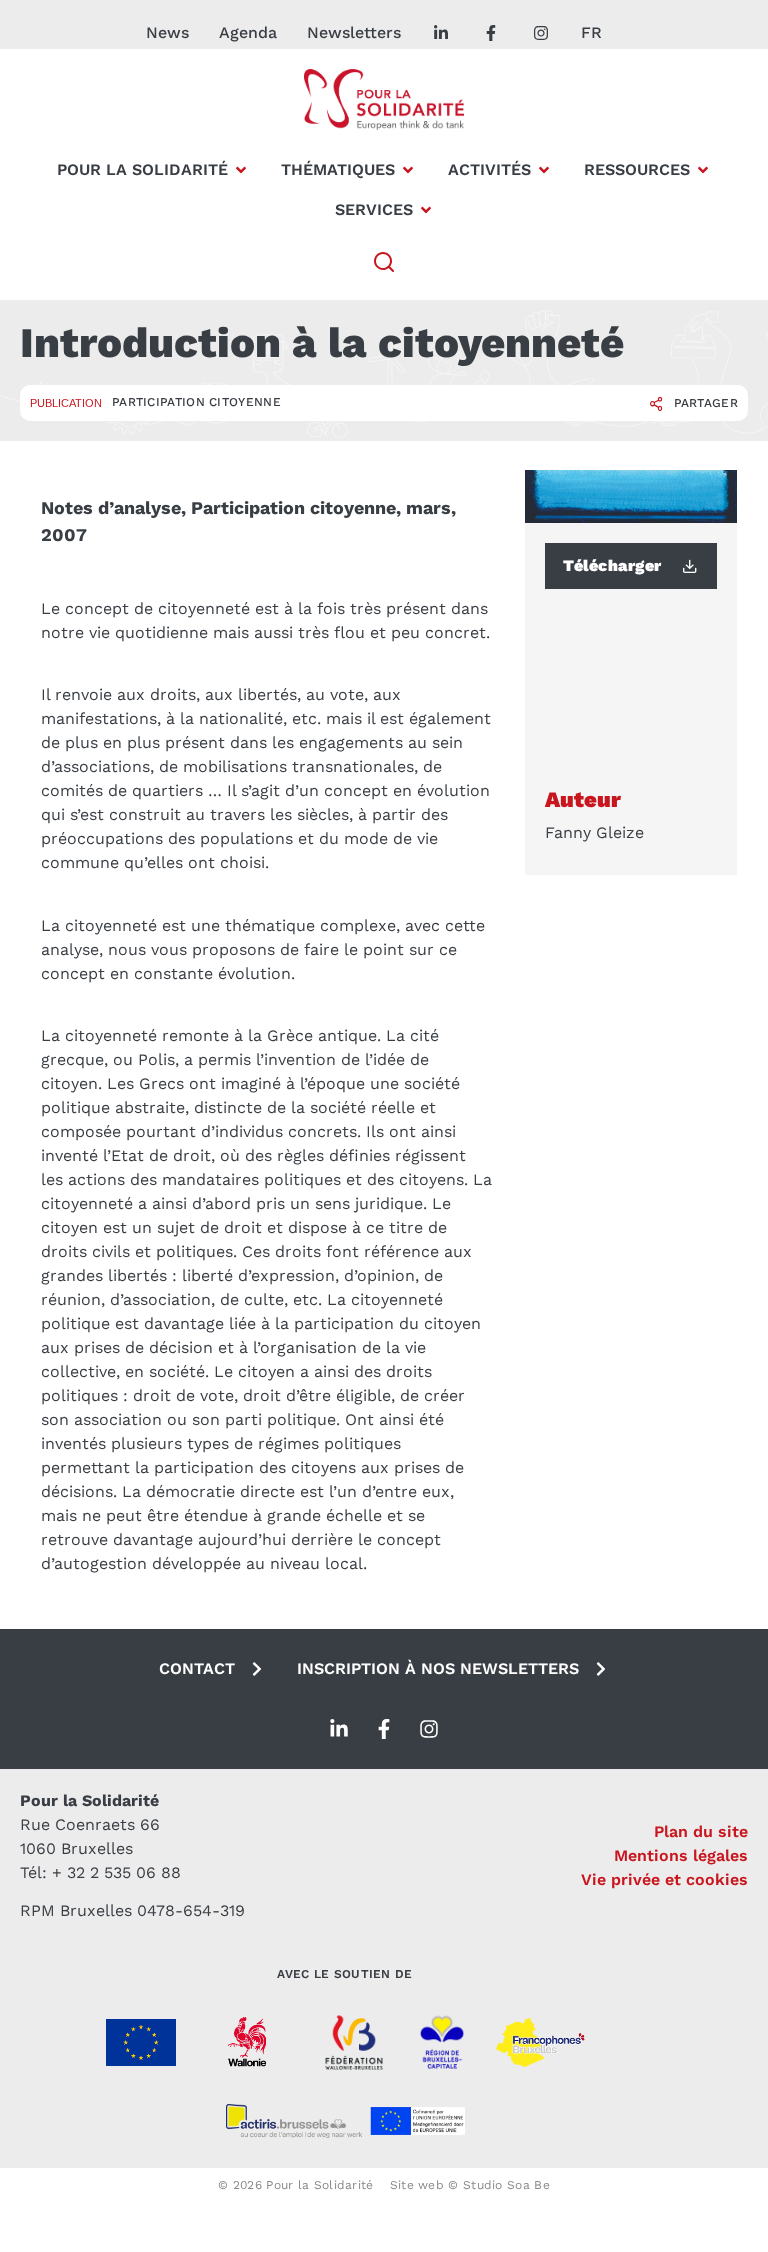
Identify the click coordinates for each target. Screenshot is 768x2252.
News (167, 32)
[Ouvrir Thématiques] (408, 170)
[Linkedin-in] (339, 1729)
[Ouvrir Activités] (544, 170)
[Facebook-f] (384, 1729)
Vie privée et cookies (664, 1879)
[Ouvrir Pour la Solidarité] (241, 170)
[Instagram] (429, 1729)
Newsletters (354, 32)
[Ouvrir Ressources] (703, 170)
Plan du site (701, 1831)
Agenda (248, 32)
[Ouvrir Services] (426, 210)
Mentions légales (681, 1855)
